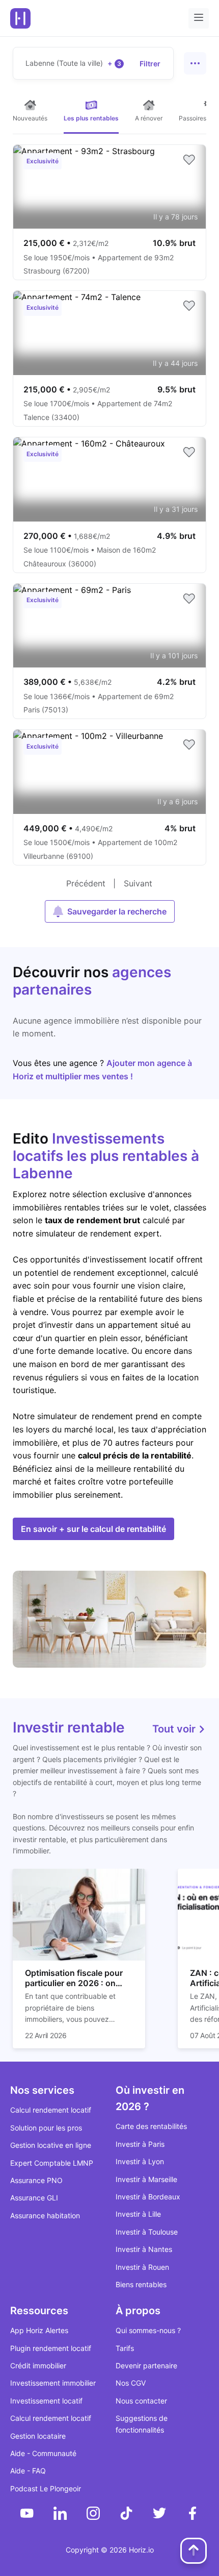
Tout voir (175, 1729)
